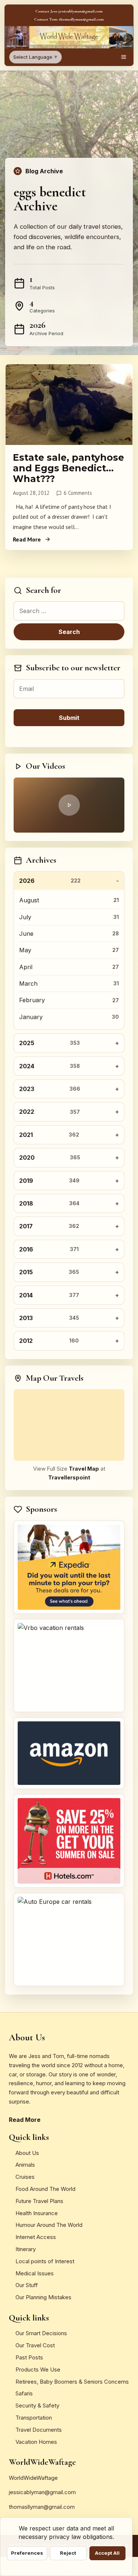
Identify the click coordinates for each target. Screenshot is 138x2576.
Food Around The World (45, 2189)
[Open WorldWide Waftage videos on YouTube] (69, 805)
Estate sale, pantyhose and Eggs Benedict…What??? (68, 468)
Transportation (34, 2418)
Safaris (24, 2393)
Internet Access (36, 2237)
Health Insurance (37, 2213)
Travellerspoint (69, 1477)
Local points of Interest (45, 2261)
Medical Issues (35, 2273)
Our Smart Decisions (41, 2333)
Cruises (25, 2177)
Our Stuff (27, 2285)
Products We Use (38, 2370)
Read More (27, 539)
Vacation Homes (36, 2442)
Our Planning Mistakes (43, 2297)
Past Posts (29, 2357)
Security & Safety (37, 2405)
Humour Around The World (49, 2225)
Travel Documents (39, 2430)
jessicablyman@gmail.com (42, 2492)
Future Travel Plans (39, 2201)
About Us (27, 2153)
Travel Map (84, 1469)
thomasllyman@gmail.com (42, 2507)
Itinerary (26, 2249)
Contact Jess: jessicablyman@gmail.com (69, 11)
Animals (25, 2165)
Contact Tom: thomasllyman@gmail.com (69, 19)
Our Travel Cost (35, 2345)
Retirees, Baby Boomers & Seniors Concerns (72, 2382)
